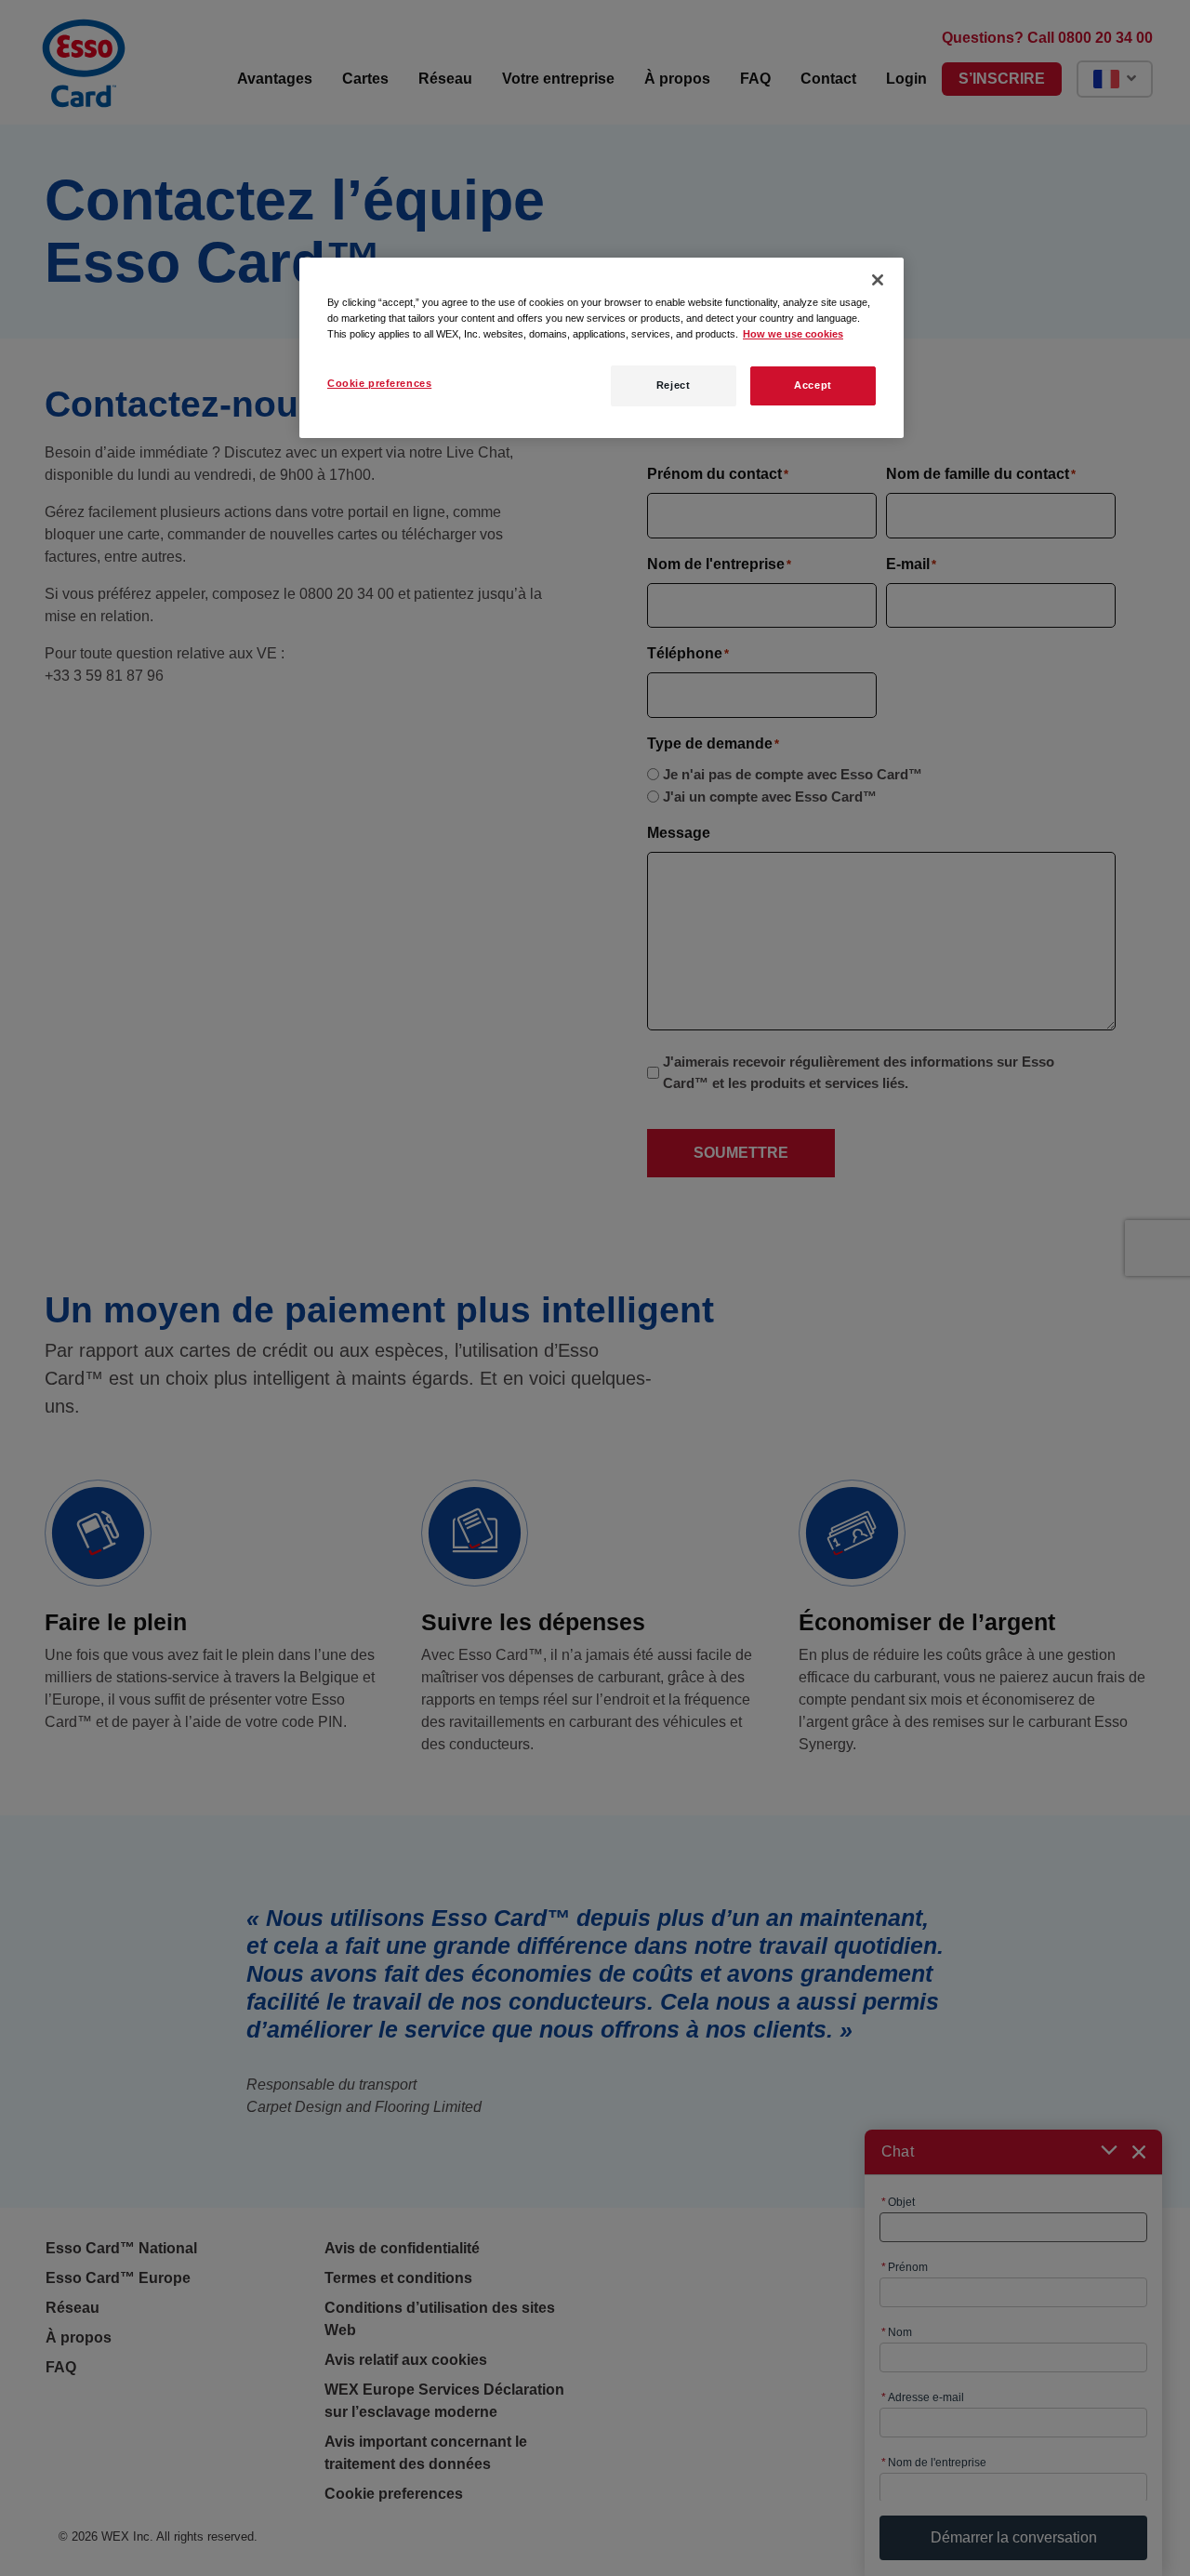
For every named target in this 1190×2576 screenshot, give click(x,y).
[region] (602, 348)
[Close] (878, 280)
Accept (813, 385)
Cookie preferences (379, 383)
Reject (673, 385)
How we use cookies (793, 334)
